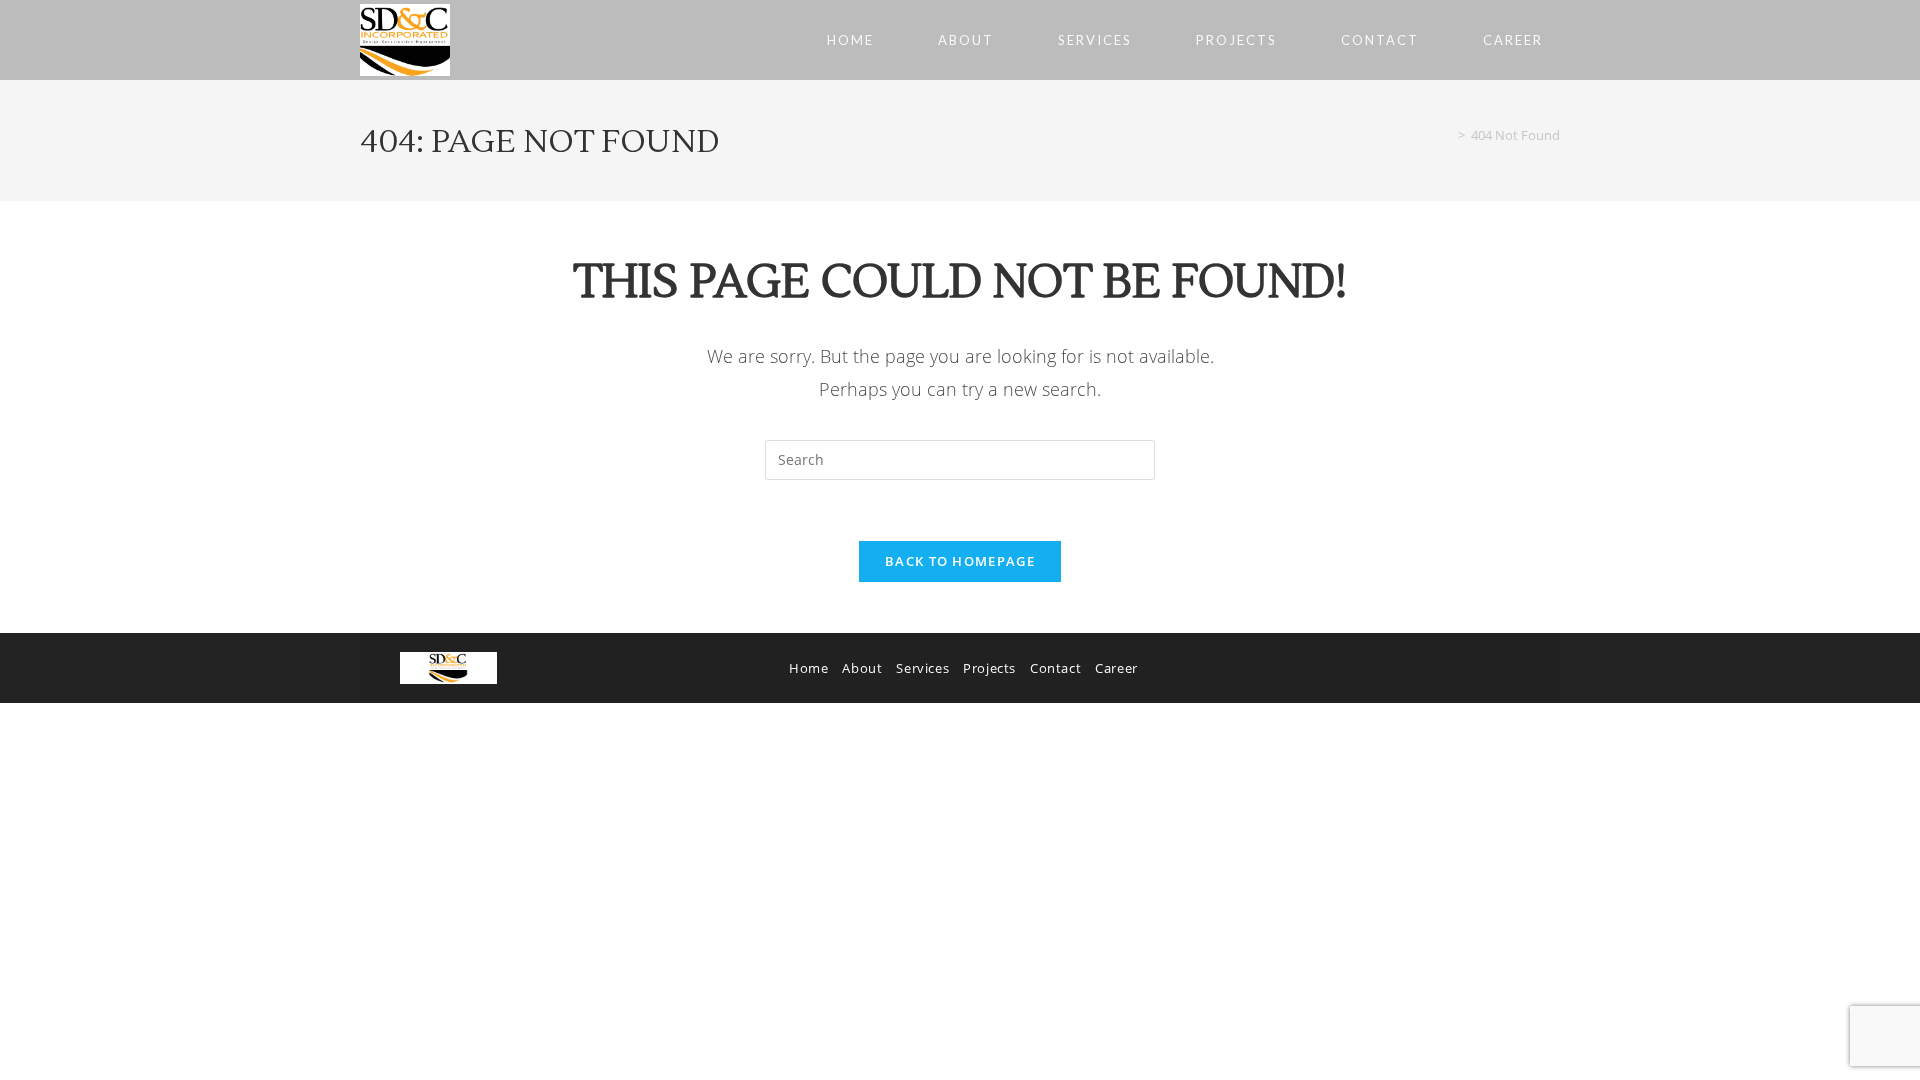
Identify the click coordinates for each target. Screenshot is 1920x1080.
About (862, 668)
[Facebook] (1440, 668)
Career (1116, 668)
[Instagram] (1495, 668)
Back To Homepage (960, 561)
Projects (989, 668)
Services (922, 668)
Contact (1055, 668)
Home (808, 668)
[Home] (1447, 135)
